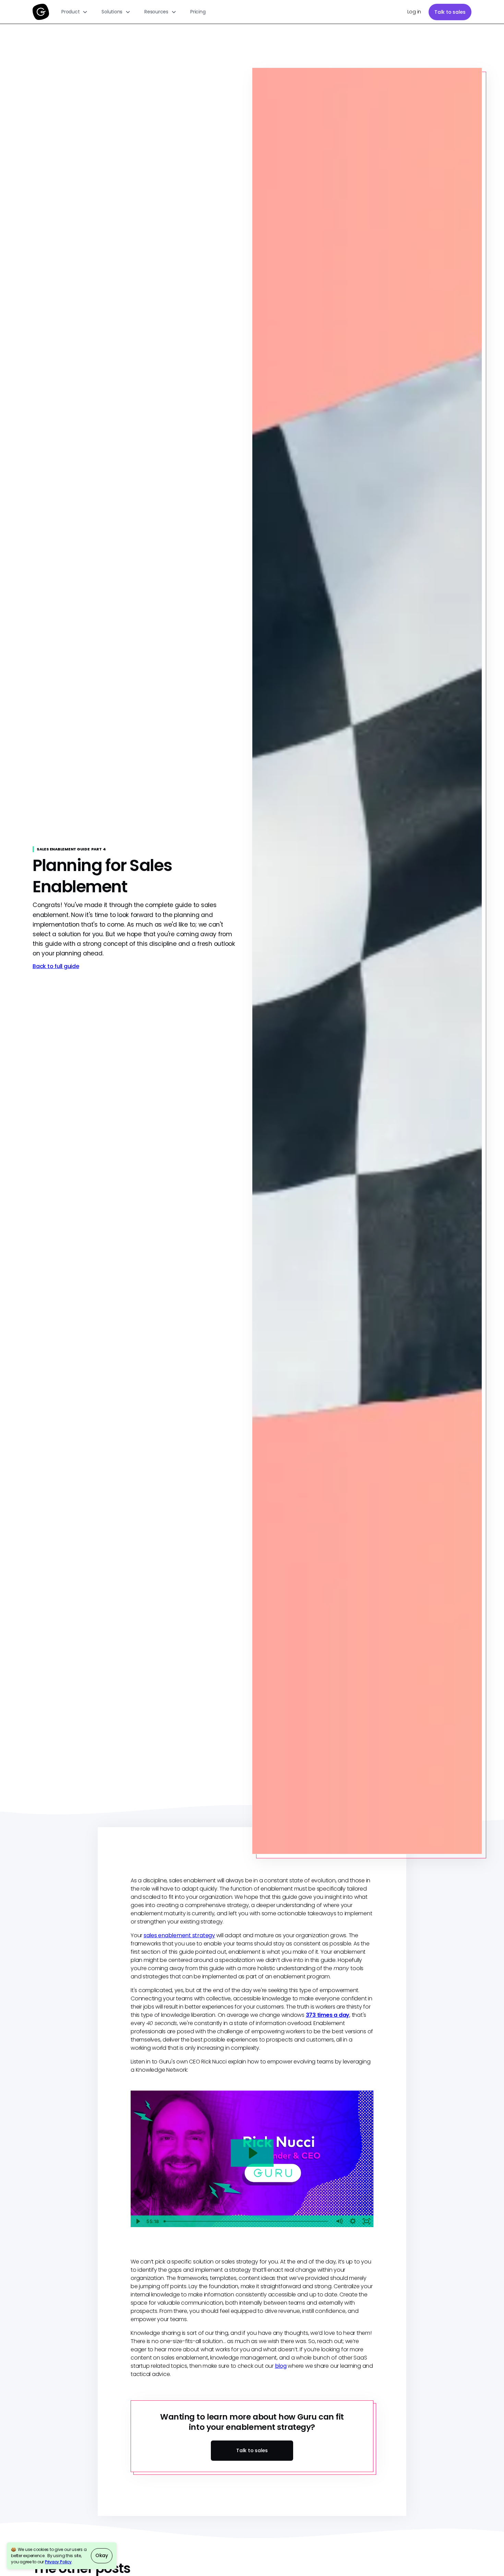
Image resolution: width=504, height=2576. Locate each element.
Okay (102, 2555)
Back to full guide (56, 966)
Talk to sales (450, 12)
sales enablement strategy (179, 1935)
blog (281, 2366)
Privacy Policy (58, 2562)
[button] (75, 12)
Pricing (198, 12)
